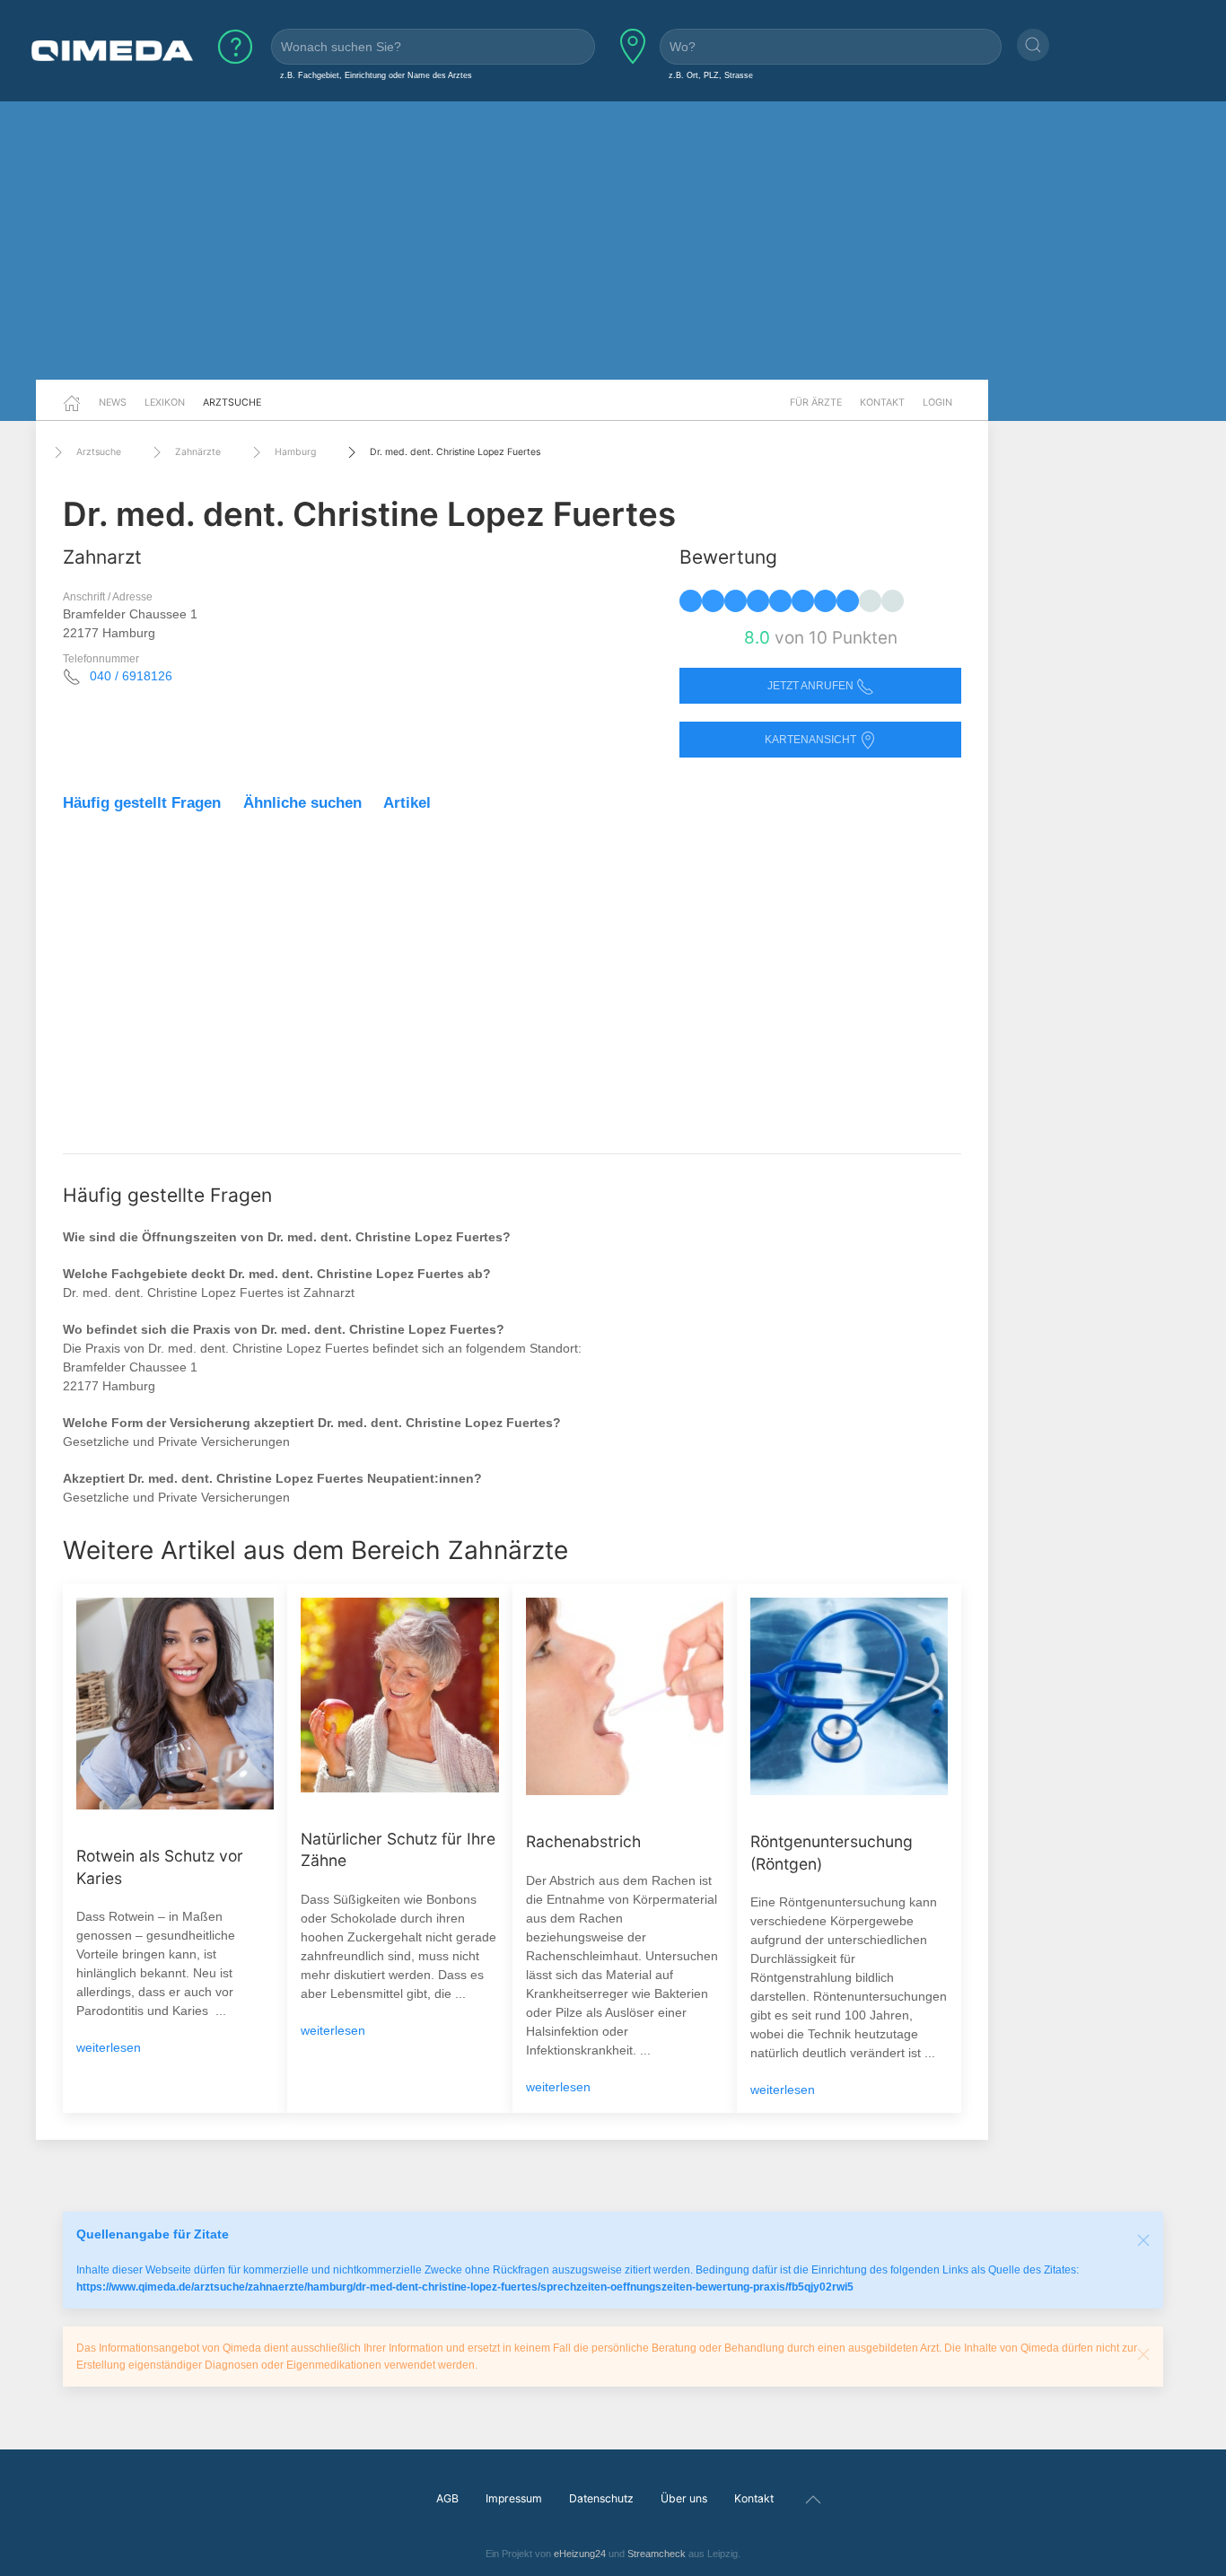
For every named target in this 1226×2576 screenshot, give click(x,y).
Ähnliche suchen (302, 803)
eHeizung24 (580, 2554)
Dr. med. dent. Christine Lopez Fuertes (455, 452)
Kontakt (882, 402)
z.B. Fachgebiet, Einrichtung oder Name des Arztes (376, 75)
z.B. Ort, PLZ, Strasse (711, 75)
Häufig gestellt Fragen (142, 803)
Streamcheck (657, 2554)
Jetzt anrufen (812, 686)
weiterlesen (109, 2047)
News (113, 402)
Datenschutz (601, 2498)
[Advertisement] (613, 241)
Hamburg (295, 452)
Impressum (514, 2498)
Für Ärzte (816, 402)
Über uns (684, 2498)
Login (937, 402)
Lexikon (165, 402)
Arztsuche (232, 402)
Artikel (407, 803)
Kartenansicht (812, 740)
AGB (447, 2498)
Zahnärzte (198, 452)
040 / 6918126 (131, 676)
